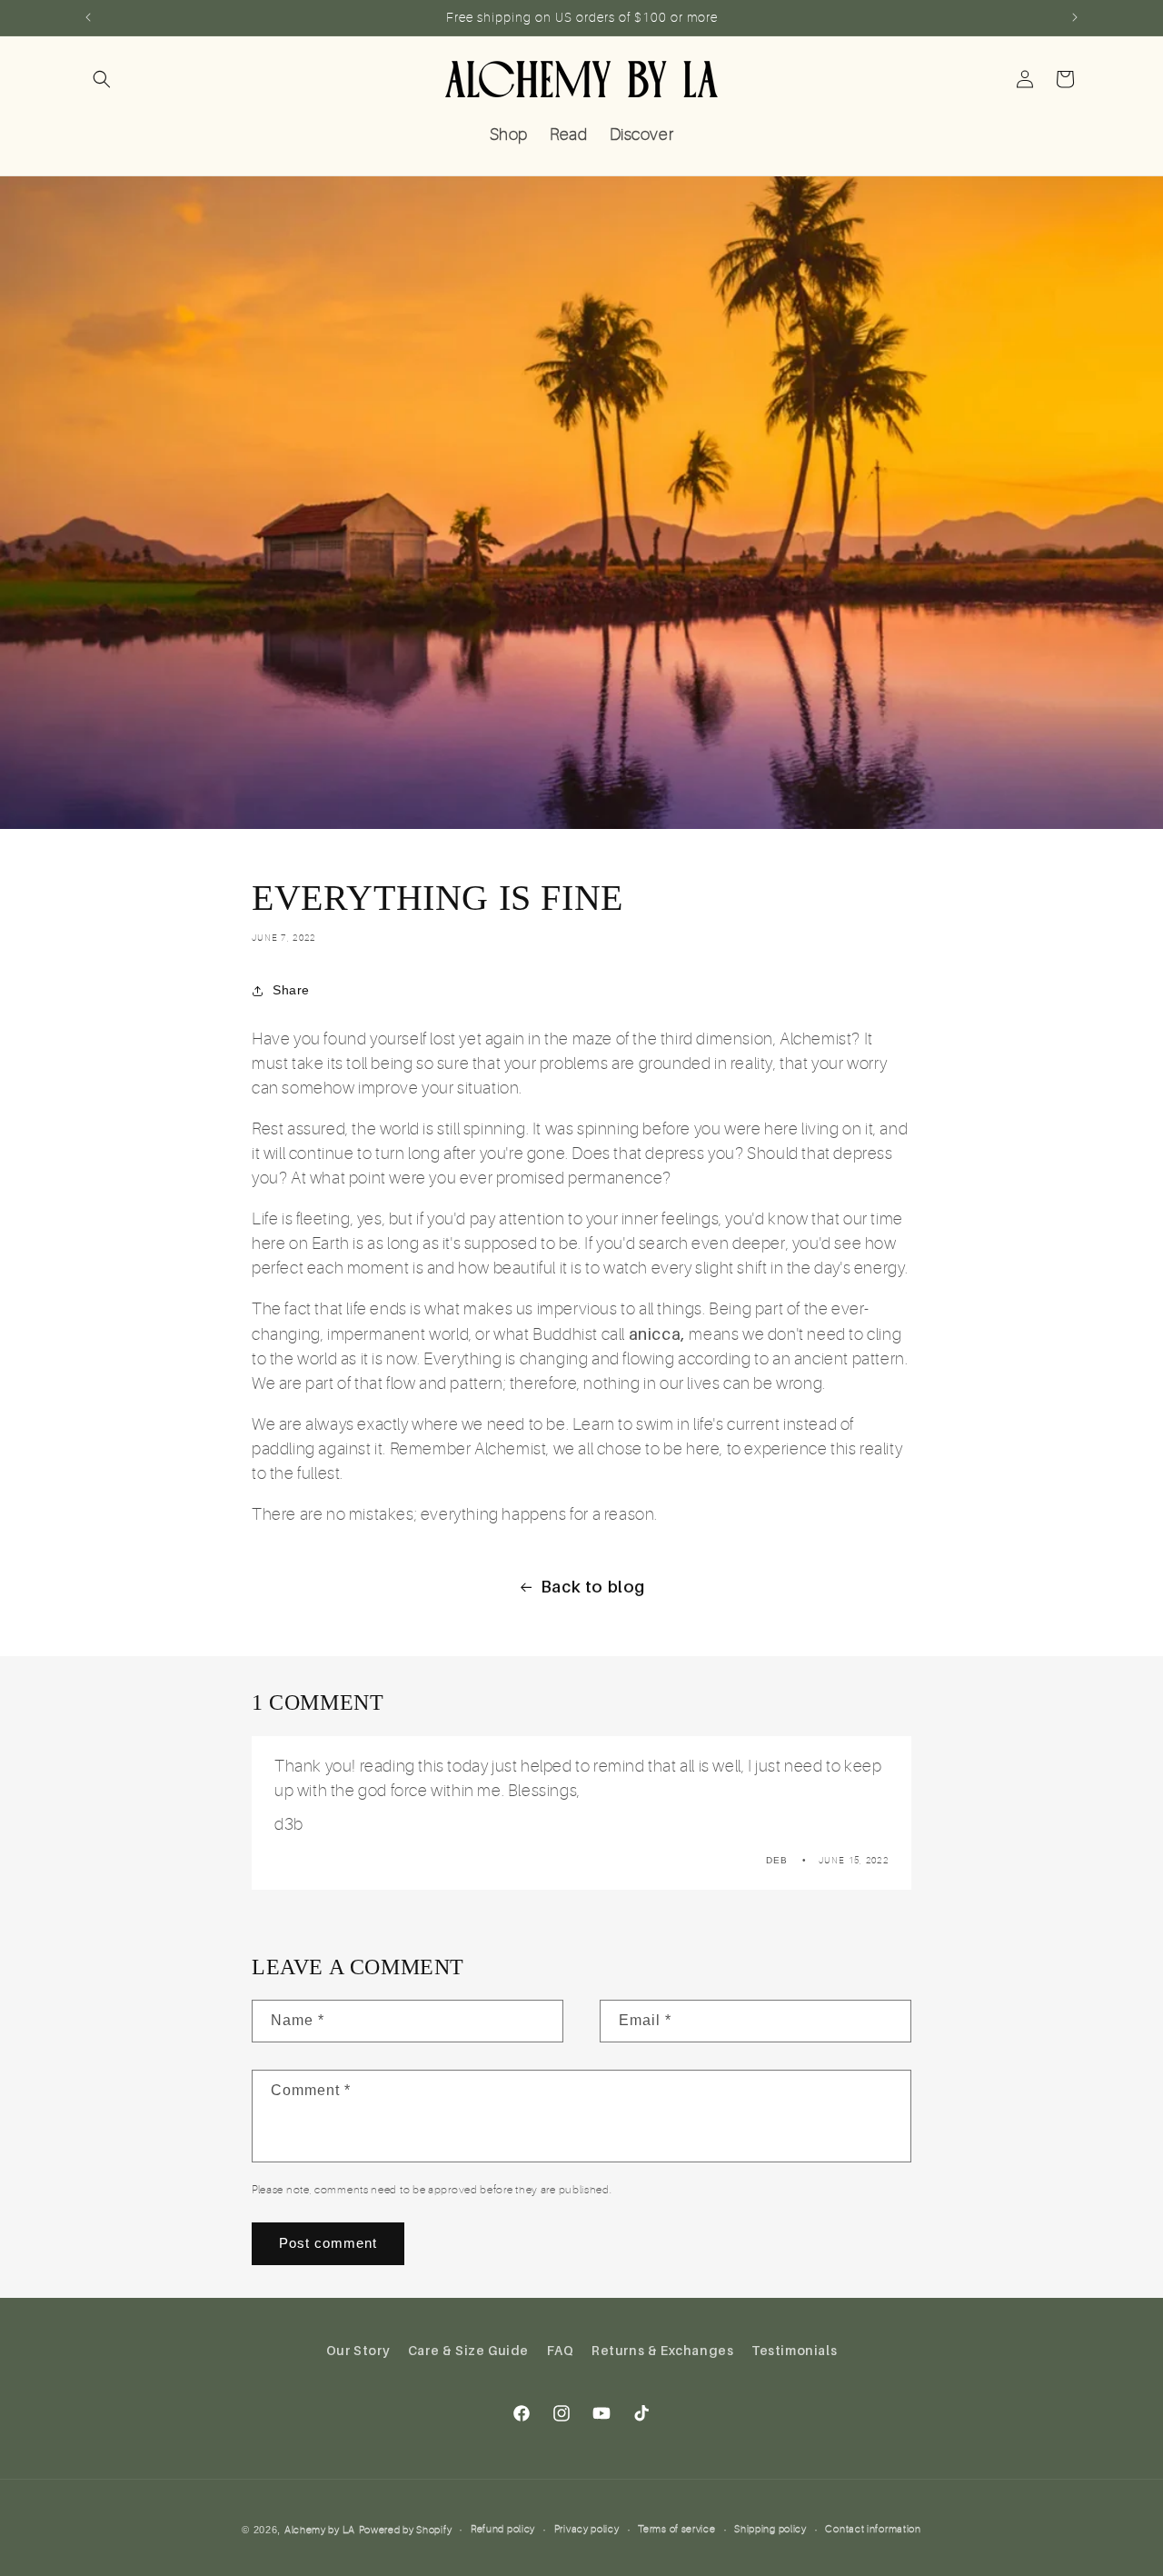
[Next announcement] (1075, 17)
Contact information (873, 2529)
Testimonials (794, 2350)
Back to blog (593, 1587)
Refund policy (503, 2529)
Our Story (358, 2350)
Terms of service (676, 2529)
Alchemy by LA (320, 2530)
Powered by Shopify (406, 2530)
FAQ (561, 2350)
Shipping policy (770, 2529)
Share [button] (291, 990)
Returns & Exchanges (662, 2350)
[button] (102, 79)
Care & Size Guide (468, 2350)
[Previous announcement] (88, 17)
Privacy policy (587, 2529)
